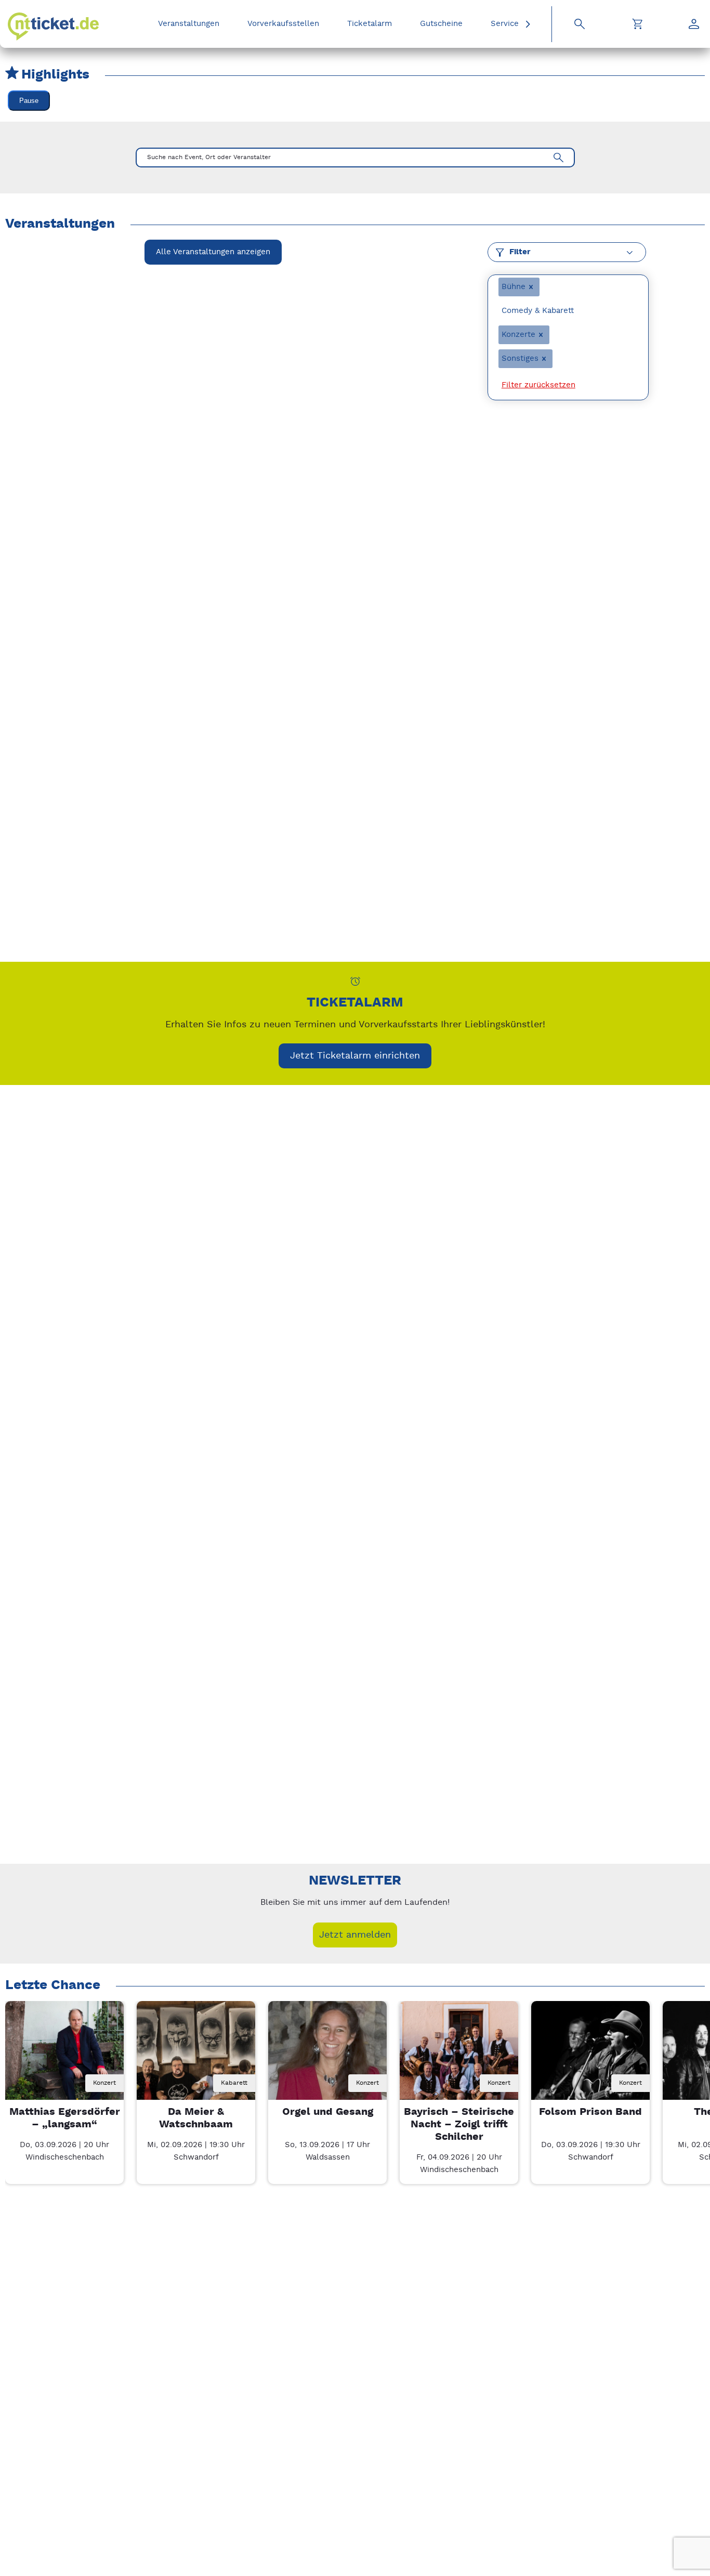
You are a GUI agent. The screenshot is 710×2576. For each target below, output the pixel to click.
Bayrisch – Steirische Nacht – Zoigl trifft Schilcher (459, 2124)
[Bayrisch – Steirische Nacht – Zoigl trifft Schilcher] (459, 2060)
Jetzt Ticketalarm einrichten (355, 1056)
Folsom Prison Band (590, 2112)
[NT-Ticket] (53, 27)
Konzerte (518, 335)
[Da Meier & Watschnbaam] (196, 2060)
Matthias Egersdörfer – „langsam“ (65, 2118)
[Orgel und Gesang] (327, 2060)
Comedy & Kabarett (538, 311)
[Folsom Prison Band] (590, 2060)
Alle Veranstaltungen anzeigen (213, 252)
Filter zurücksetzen (538, 385)
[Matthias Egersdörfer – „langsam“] (64, 2060)
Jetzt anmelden (355, 1935)
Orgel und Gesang (328, 2112)
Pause (29, 101)
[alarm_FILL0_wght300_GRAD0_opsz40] (355, 981)
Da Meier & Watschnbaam (196, 2118)
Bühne (514, 287)
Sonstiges (520, 358)
